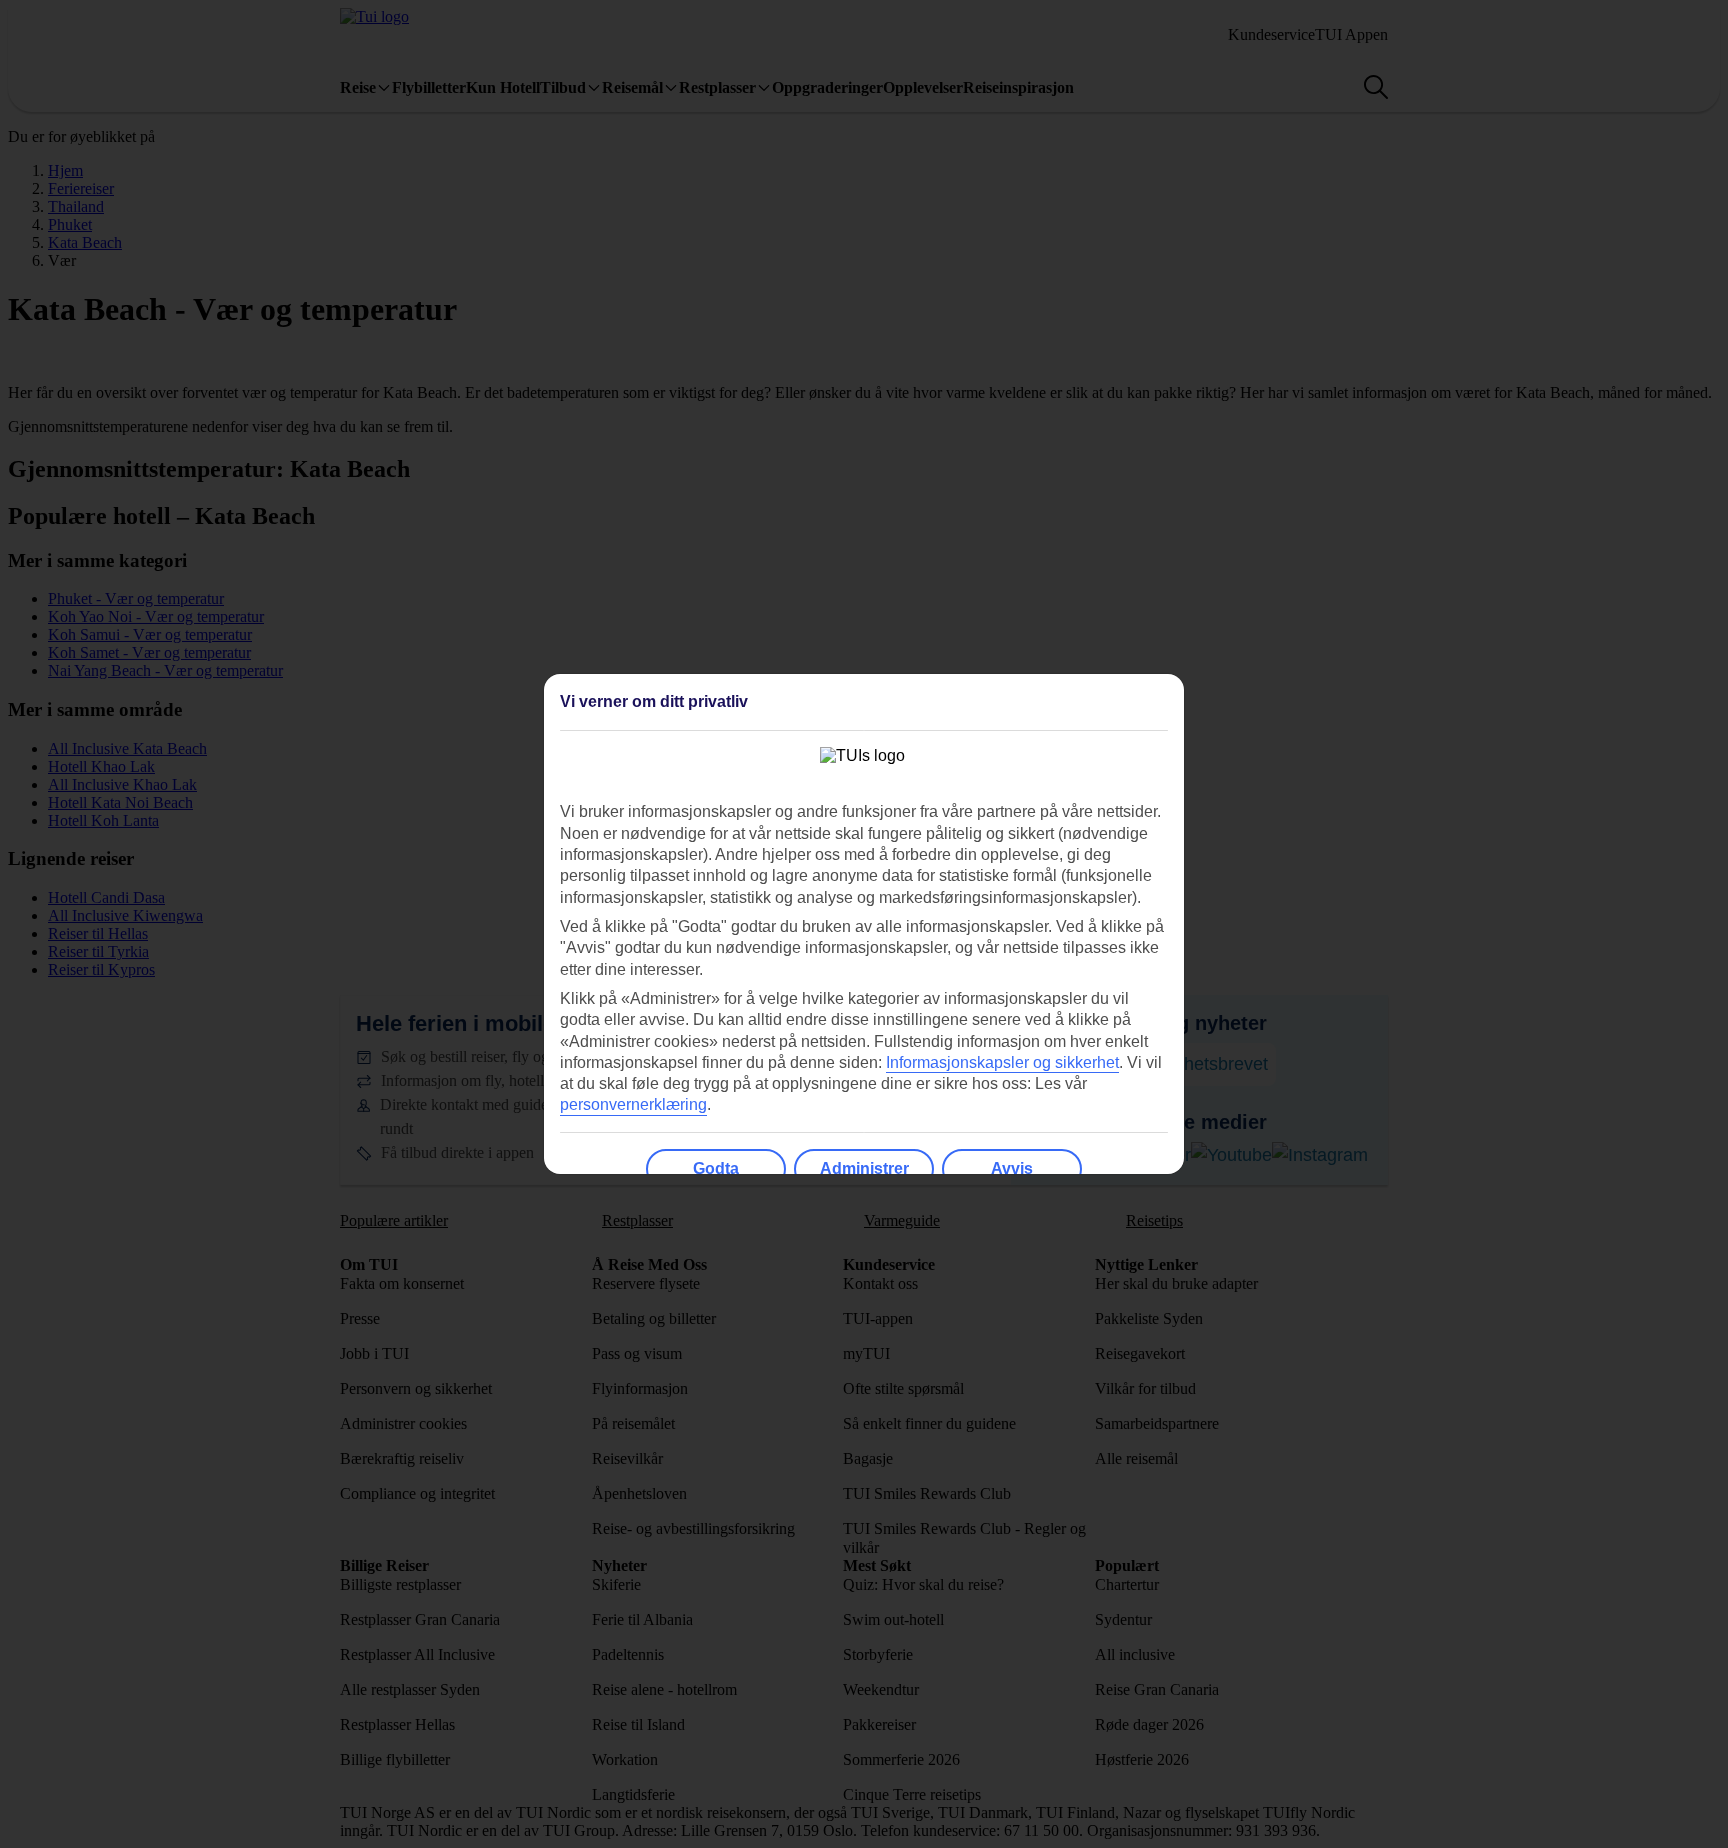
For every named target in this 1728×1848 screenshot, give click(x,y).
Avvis (1012, 1168)
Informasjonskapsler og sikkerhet (1002, 1062)
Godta (716, 1168)
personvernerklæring (633, 1104)
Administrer (864, 1168)
